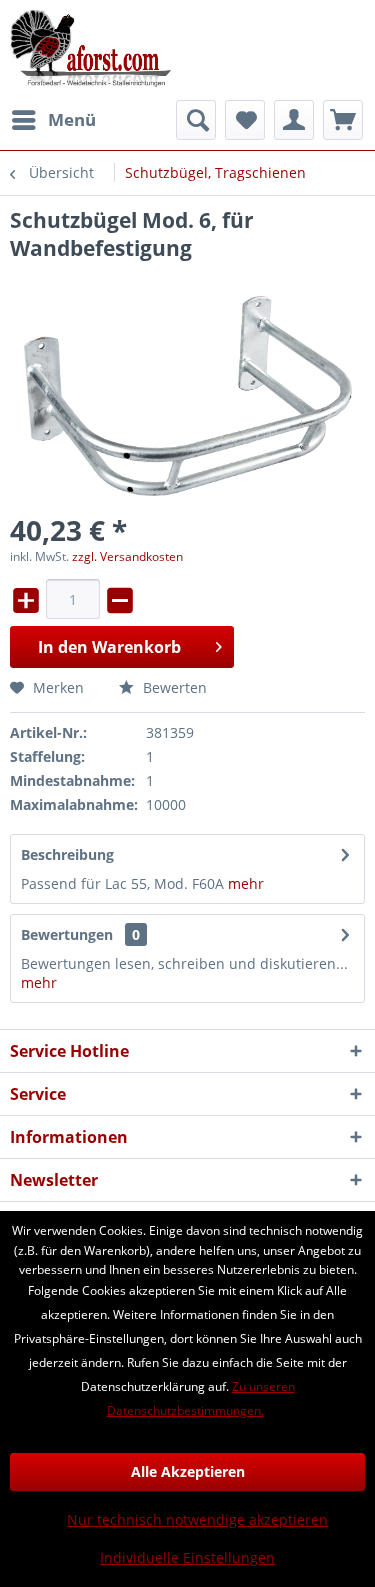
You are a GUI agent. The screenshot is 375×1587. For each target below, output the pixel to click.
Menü (72, 119)
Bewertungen (67, 934)
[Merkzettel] (245, 120)
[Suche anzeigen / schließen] (196, 120)
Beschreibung (67, 854)
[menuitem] (53, 120)
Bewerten (173, 687)
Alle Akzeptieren (188, 1471)
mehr (246, 883)
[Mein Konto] (294, 120)
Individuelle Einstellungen (187, 1557)
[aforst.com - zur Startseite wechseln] (91, 50)
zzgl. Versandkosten (127, 556)
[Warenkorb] (343, 120)
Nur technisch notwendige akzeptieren (197, 1519)
